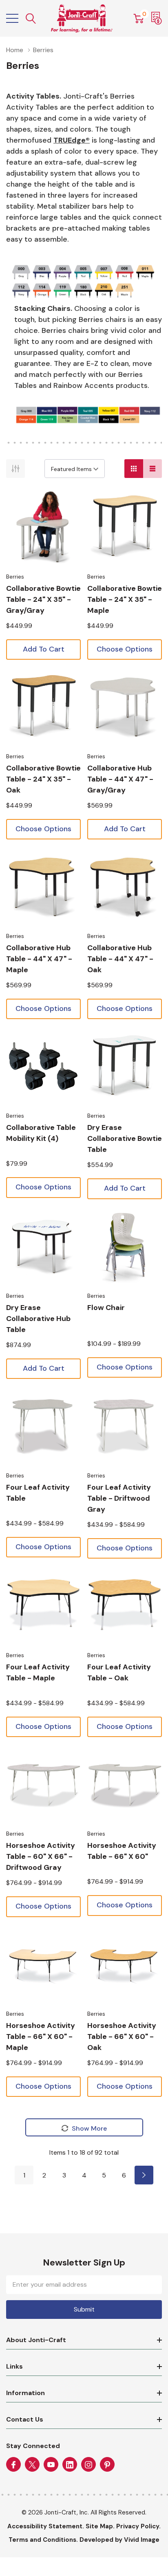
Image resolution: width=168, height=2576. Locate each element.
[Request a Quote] (157, 18)
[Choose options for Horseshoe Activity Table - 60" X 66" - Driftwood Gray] (43, 1784)
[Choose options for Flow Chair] (125, 1247)
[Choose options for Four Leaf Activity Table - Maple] (43, 1606)
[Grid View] (134, 469)
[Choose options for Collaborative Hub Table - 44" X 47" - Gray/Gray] (125, 707)
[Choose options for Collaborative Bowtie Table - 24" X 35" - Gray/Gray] (43, 527)
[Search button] (31, 19)
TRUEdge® (72, 140)
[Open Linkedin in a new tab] (70, 2465)
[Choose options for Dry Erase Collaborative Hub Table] (43, 1247)
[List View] (153, 469)
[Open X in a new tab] (32, 2465)
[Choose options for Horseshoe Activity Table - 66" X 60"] (125, 1784)
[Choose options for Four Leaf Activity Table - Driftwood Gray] (125, 1426)
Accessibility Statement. (46, 2526)
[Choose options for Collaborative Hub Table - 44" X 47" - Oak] (125, 887)
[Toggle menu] (12, 18)
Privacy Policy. (138, 2526)
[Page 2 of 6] (144, 2175)
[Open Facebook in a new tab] (13, 2465)
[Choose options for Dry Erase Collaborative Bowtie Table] (125, 1067)
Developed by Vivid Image (119, 2540)
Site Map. (100, 2526)
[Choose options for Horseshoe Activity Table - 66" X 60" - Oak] (125, 1965)
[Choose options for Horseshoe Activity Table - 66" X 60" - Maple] (43, 1965)
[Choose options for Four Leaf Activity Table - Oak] (125, 1606)
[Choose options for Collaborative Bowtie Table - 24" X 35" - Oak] (43, 707)
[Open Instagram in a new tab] (88, 2465)
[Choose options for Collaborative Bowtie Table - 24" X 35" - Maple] (125, 527)
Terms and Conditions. (43, 2540)
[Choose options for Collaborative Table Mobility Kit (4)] (43, 1067)
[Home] (82, 18)
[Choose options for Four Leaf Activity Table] (43, 1426)
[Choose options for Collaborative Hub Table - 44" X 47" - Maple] (43, 887)
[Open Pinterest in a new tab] (107, 2465)
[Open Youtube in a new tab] (51, 2465)
